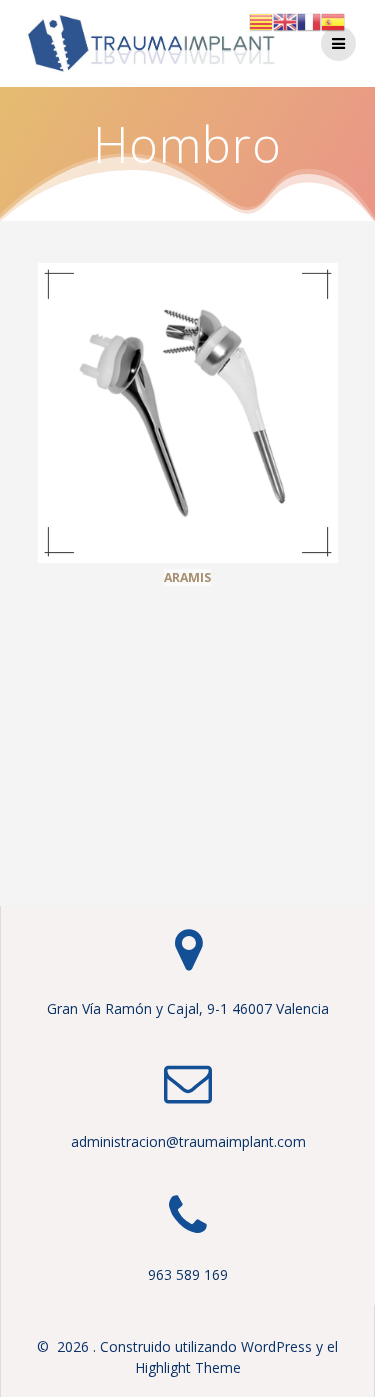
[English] (285, 20)
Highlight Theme (188, 1367)
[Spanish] (333, 20)
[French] (309, 20)
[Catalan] (261, 20)
